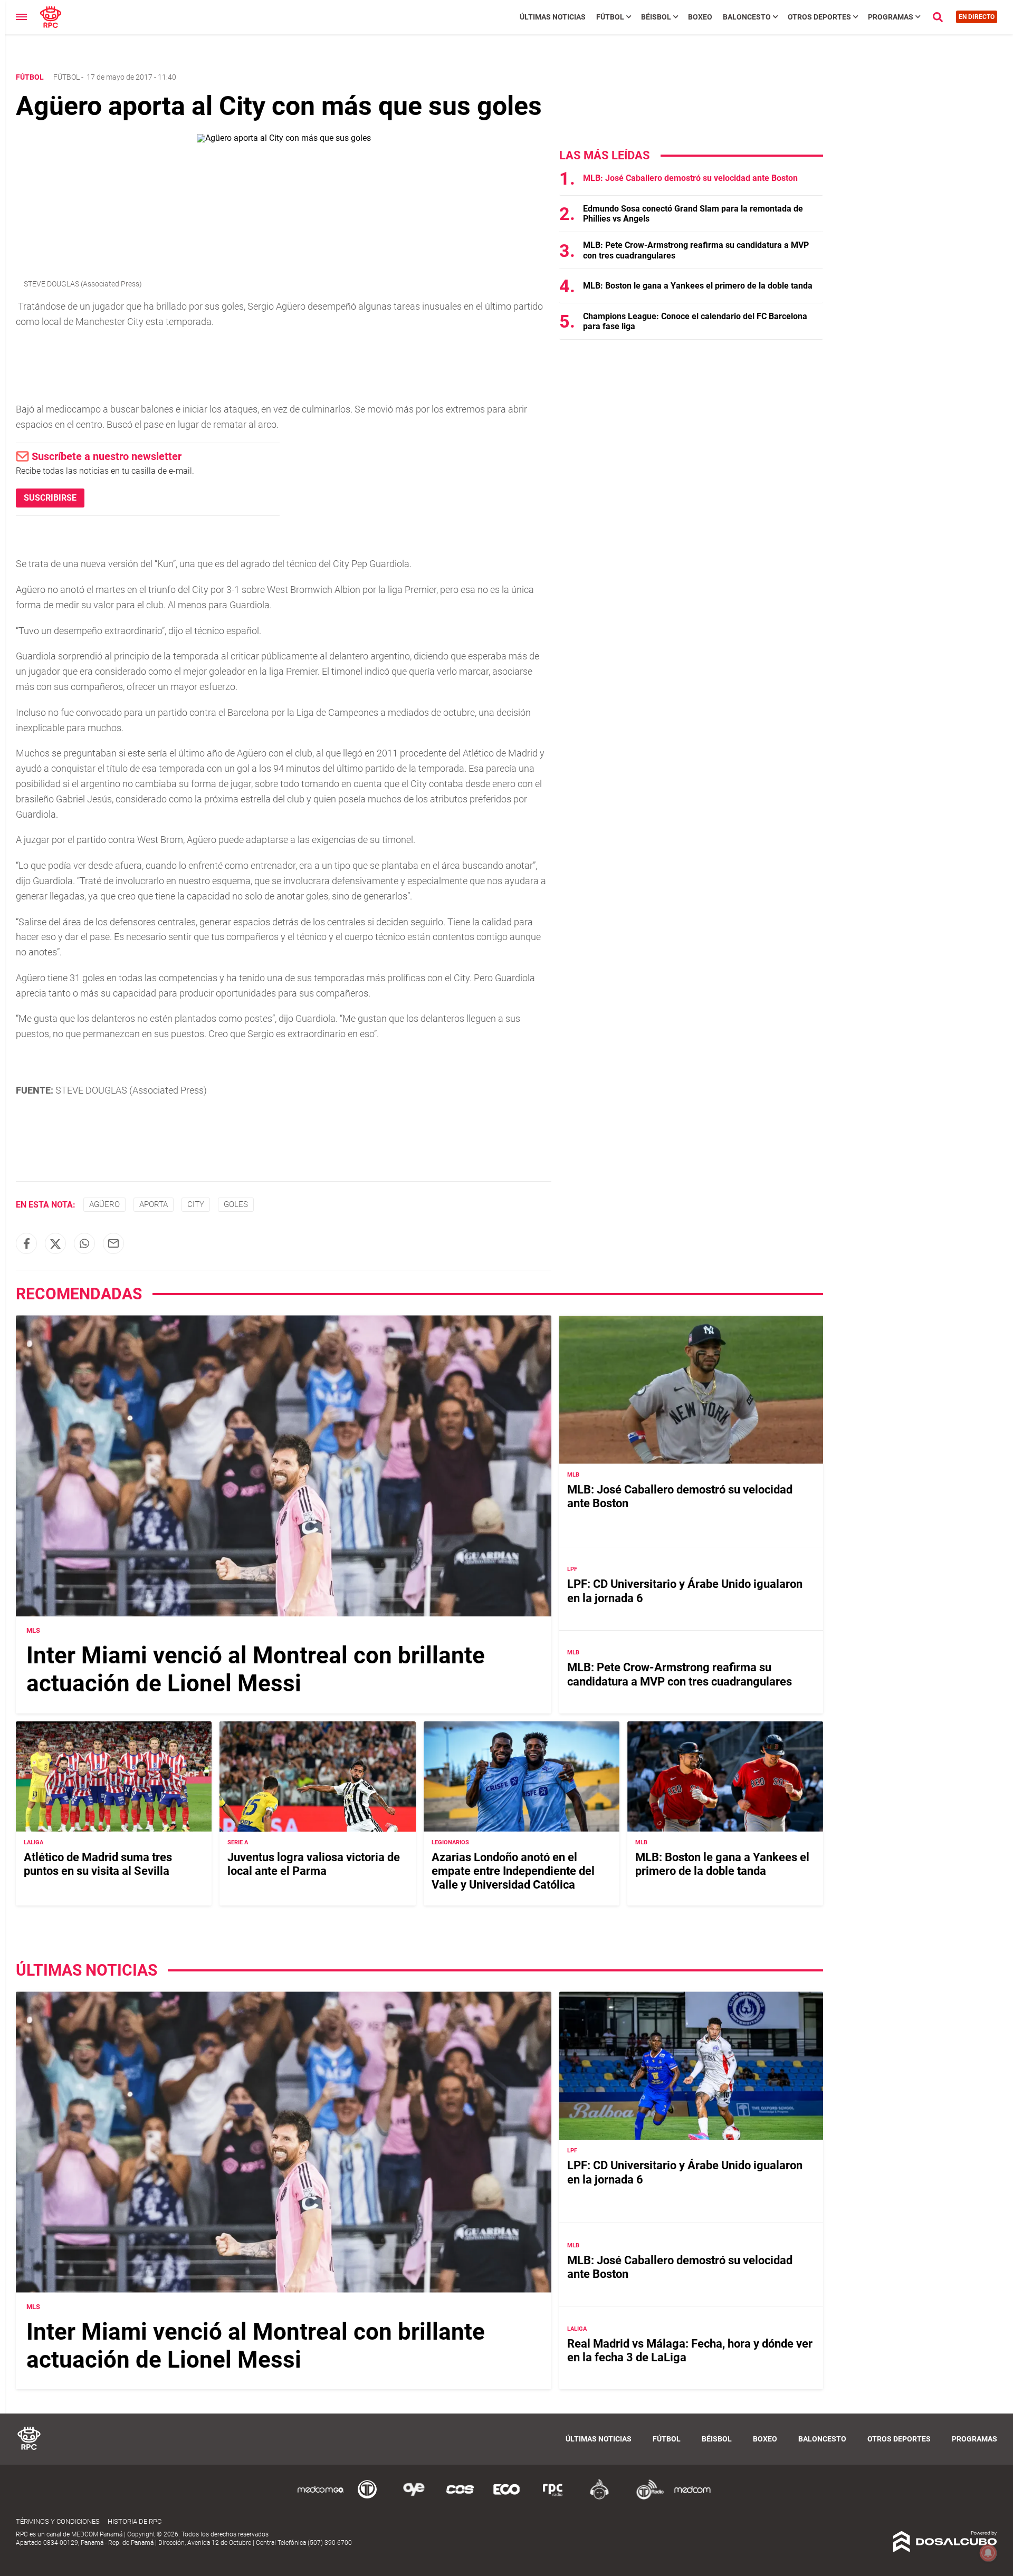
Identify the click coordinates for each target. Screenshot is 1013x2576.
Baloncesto (747, 17)
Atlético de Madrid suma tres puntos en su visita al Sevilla (98, 1864)
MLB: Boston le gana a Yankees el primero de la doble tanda (698, 286)
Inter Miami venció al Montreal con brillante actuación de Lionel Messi (256, 1669)
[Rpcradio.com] (553, 2498)
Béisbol (656, 17)
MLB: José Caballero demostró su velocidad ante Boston (690, 178)
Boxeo (700, 17)
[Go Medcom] (321, 2498)
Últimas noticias (553, 17)
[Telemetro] (367, 2498)
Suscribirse (50, 498)
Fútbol (610, 17)
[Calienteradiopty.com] (599, 2498)
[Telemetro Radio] (646, 2498)
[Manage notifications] (988, 2553)
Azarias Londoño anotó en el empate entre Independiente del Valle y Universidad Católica (513, 1871)
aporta (154, 1204)
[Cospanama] (460, 2498)
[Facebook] (26, 1243)
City (196, 1204)
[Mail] (113, 1243)
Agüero (104, 1204)
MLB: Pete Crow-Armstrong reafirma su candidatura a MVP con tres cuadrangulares (680, 1675)
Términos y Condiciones (58, 2521)
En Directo (977, 17)
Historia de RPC (135, 2521)
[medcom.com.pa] (692, 2498)
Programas (891, 17)
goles (236, 1204)
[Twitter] (55, 1243)
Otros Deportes (819, 17)
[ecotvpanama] (506, 2498)
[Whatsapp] (84, 1243)
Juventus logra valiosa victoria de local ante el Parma (314, 1864)
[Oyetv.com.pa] (414, 2498)
